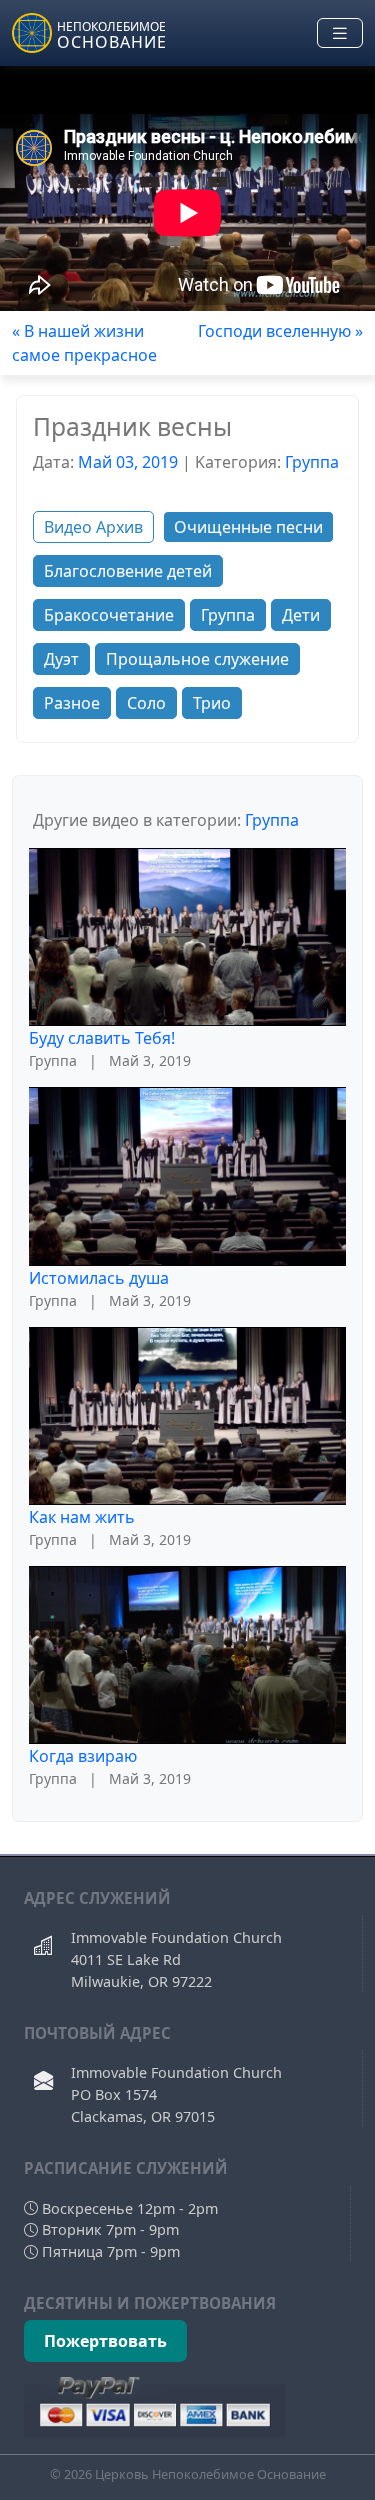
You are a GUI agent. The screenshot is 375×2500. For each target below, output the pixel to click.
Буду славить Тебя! (102, 1038)
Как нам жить (82, 1517)
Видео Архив (93, 527)
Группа (312, 462)
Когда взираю (83, 1756)
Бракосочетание (109, 615)
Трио (212, 703)
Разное (72, 703)
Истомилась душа (99, 1278)
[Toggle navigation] (340, 33)
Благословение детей (128, 571)
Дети (301, 615)
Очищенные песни (248, 527)
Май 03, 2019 (128, 462)
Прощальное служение (197, 659)
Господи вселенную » (280, 331)
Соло (146, 703)
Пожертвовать (105, 2341)
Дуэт (61, 659)
